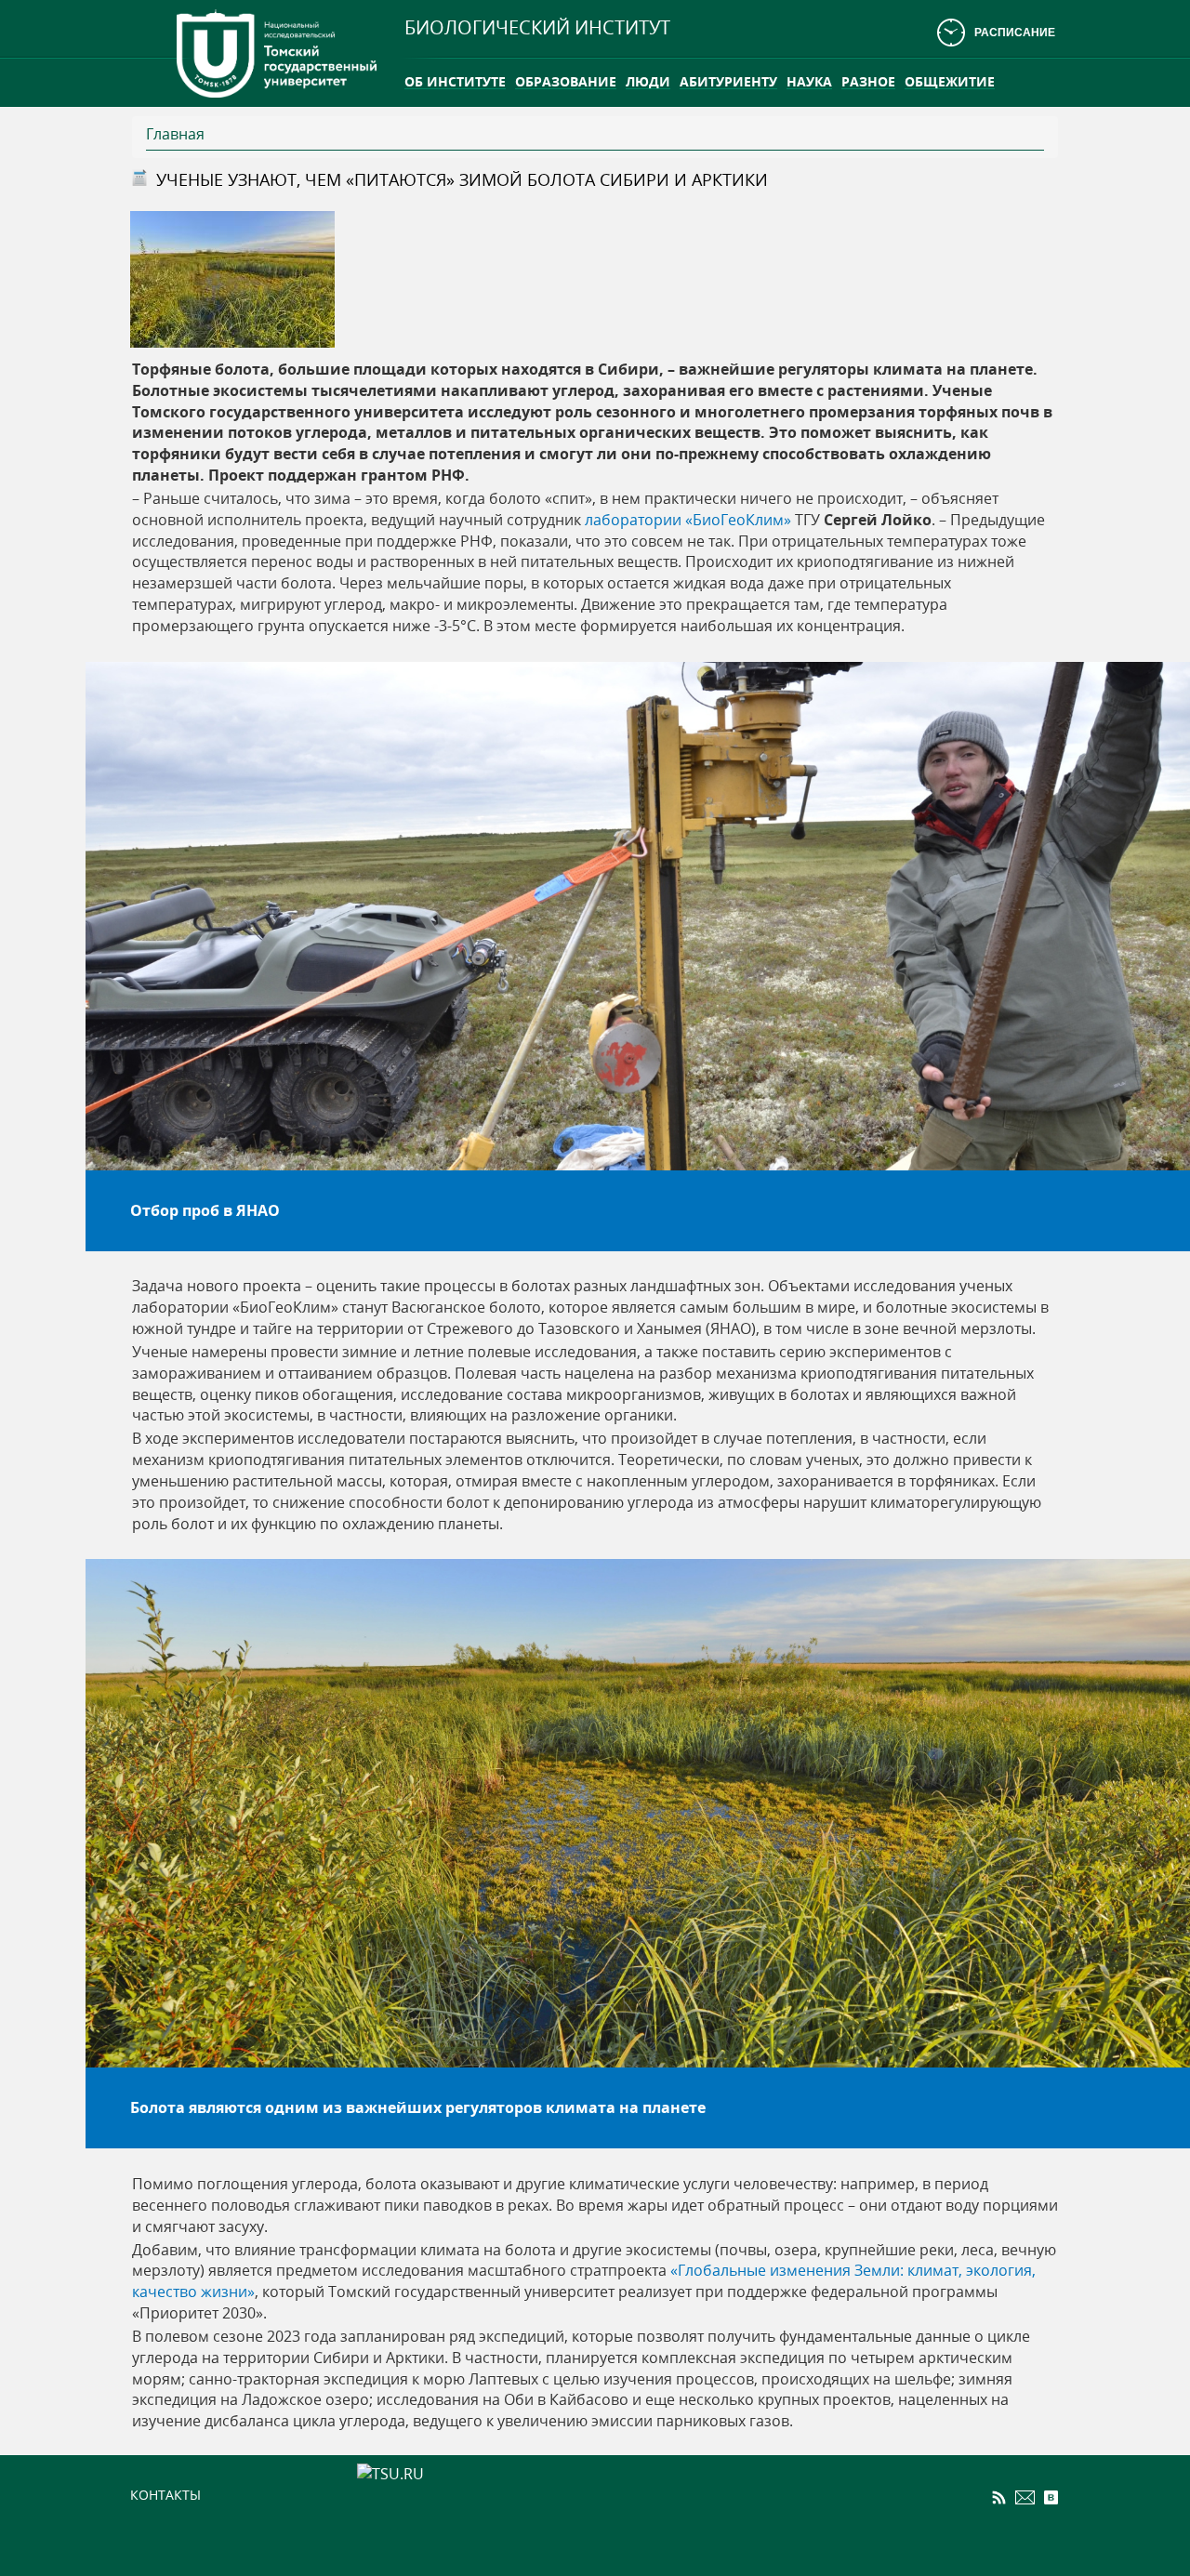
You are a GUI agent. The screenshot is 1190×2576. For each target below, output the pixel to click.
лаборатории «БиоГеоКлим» (688, 520)
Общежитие (950, 81)
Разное (868, 81)
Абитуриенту (728, 81)
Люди (648, 81)
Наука (809, 81)
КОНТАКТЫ (165, 2495)
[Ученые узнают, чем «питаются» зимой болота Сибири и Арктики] (232, 278)
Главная (175, 134)
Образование (566, 81)
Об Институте (455, 81)
